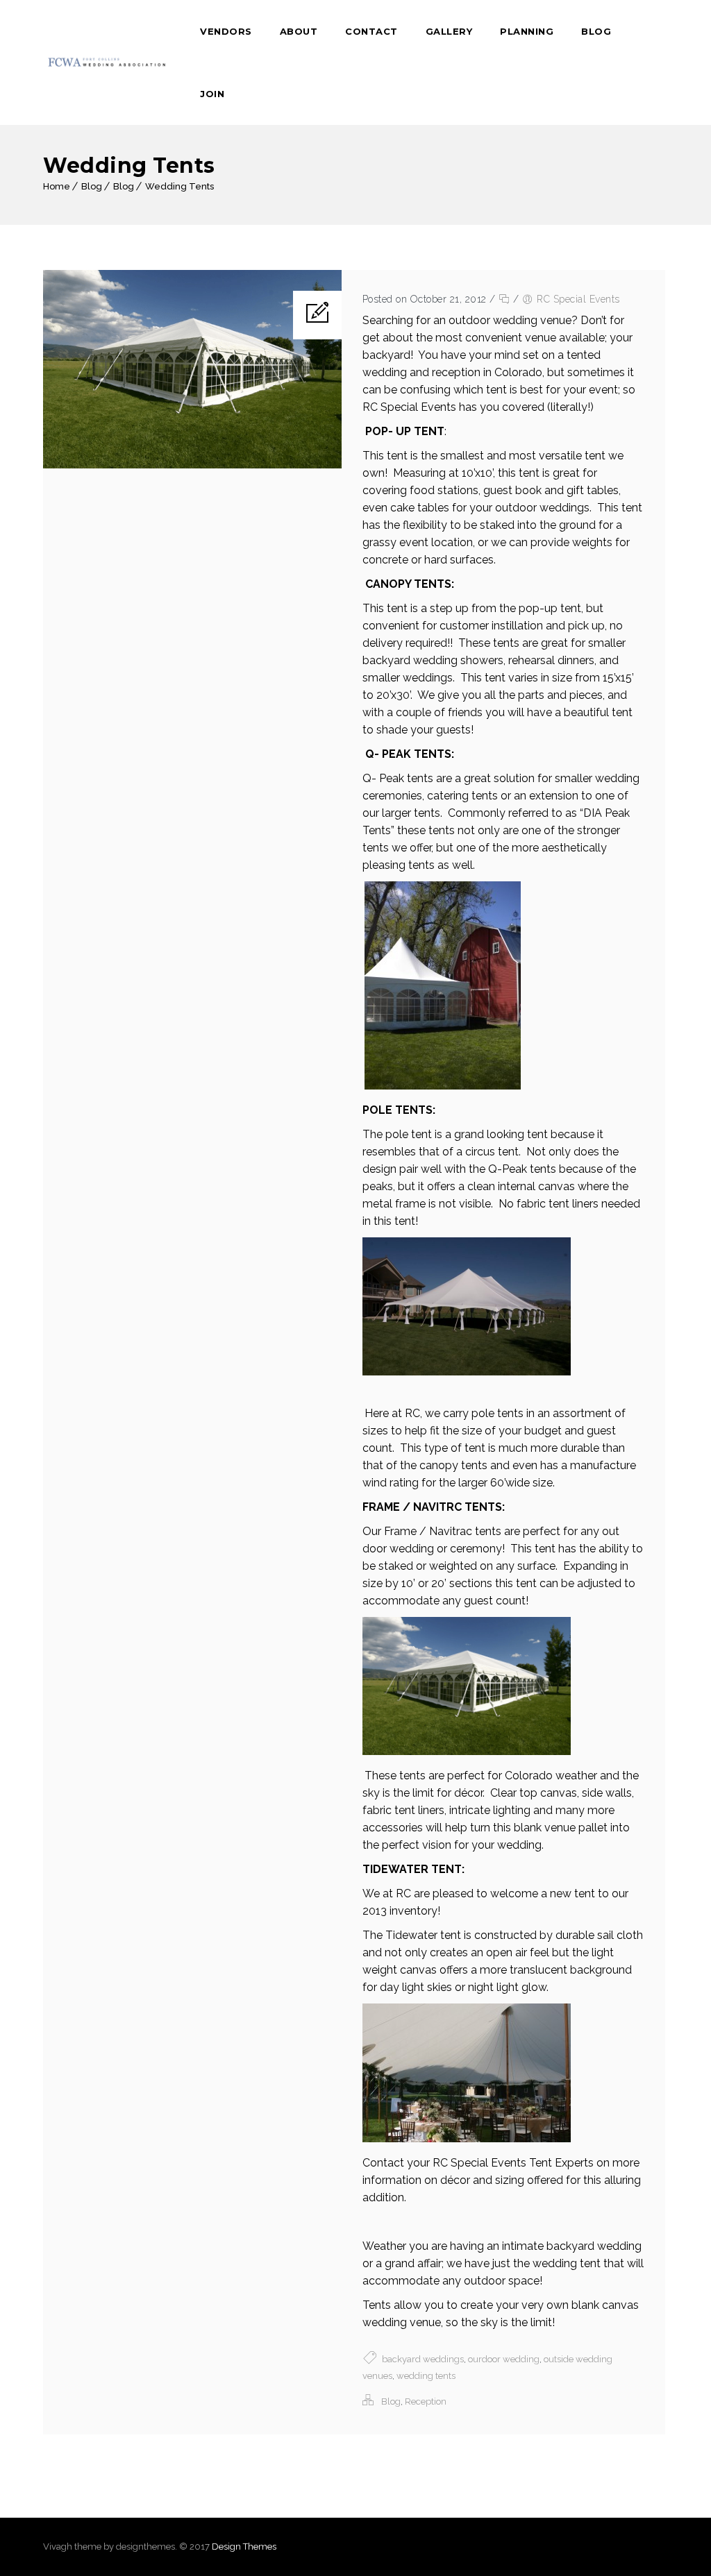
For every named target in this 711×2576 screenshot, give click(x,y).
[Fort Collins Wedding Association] (108, 62)
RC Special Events (578, 299)
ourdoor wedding (504, 2359)
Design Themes (244, 2547)
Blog (596, 31)
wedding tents (426, 2376)
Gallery (449, 31)
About (299, 31)
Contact (371, 31)
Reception (426, 2401)
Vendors (226, 31)
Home (57, 186)
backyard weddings (423, 2359)
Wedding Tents (179, 186)
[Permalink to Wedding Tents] (192, 465)
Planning (527, 31)
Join (212, 94)
